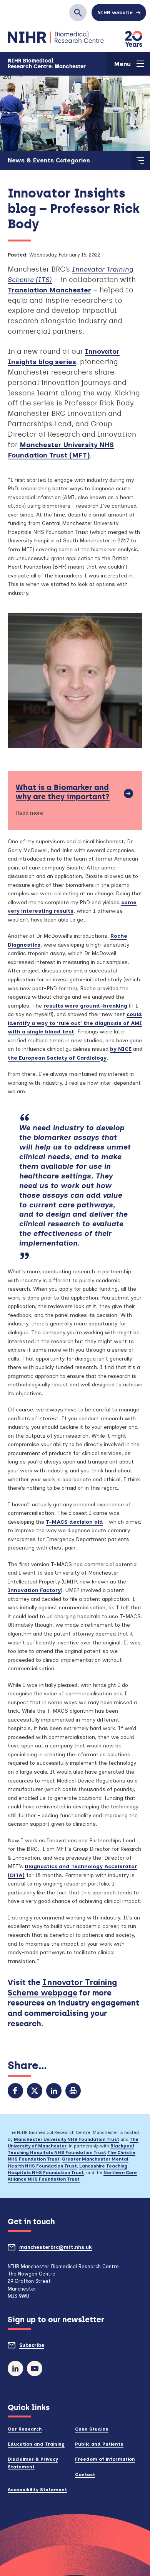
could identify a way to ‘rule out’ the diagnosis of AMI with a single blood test (75, 1023)
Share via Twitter (35, 2091)
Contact (85, 2474)
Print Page (73, 2091)
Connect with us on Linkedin (15, 2368)
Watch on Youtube (35, 2368)
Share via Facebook (15, 2091)
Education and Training (36, 2444)
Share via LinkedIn (54, 2091)
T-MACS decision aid (74, 1522)
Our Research (25, 2429)
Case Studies (92, 2429)
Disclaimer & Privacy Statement (33, 2463)
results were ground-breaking (85, 1006)
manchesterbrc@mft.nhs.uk (70, 2250)
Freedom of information (105, 2459)
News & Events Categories (49, 160)
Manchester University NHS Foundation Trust (67, 2139)
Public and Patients (99, 2444)
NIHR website (115, 13)
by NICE (121, 1049)
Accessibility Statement (37, 2489)
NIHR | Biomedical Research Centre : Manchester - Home (56, 38)
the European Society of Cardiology (57, 1058)
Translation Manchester (49, 290)
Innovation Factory (34, 1590)
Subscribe (46, 2348)
